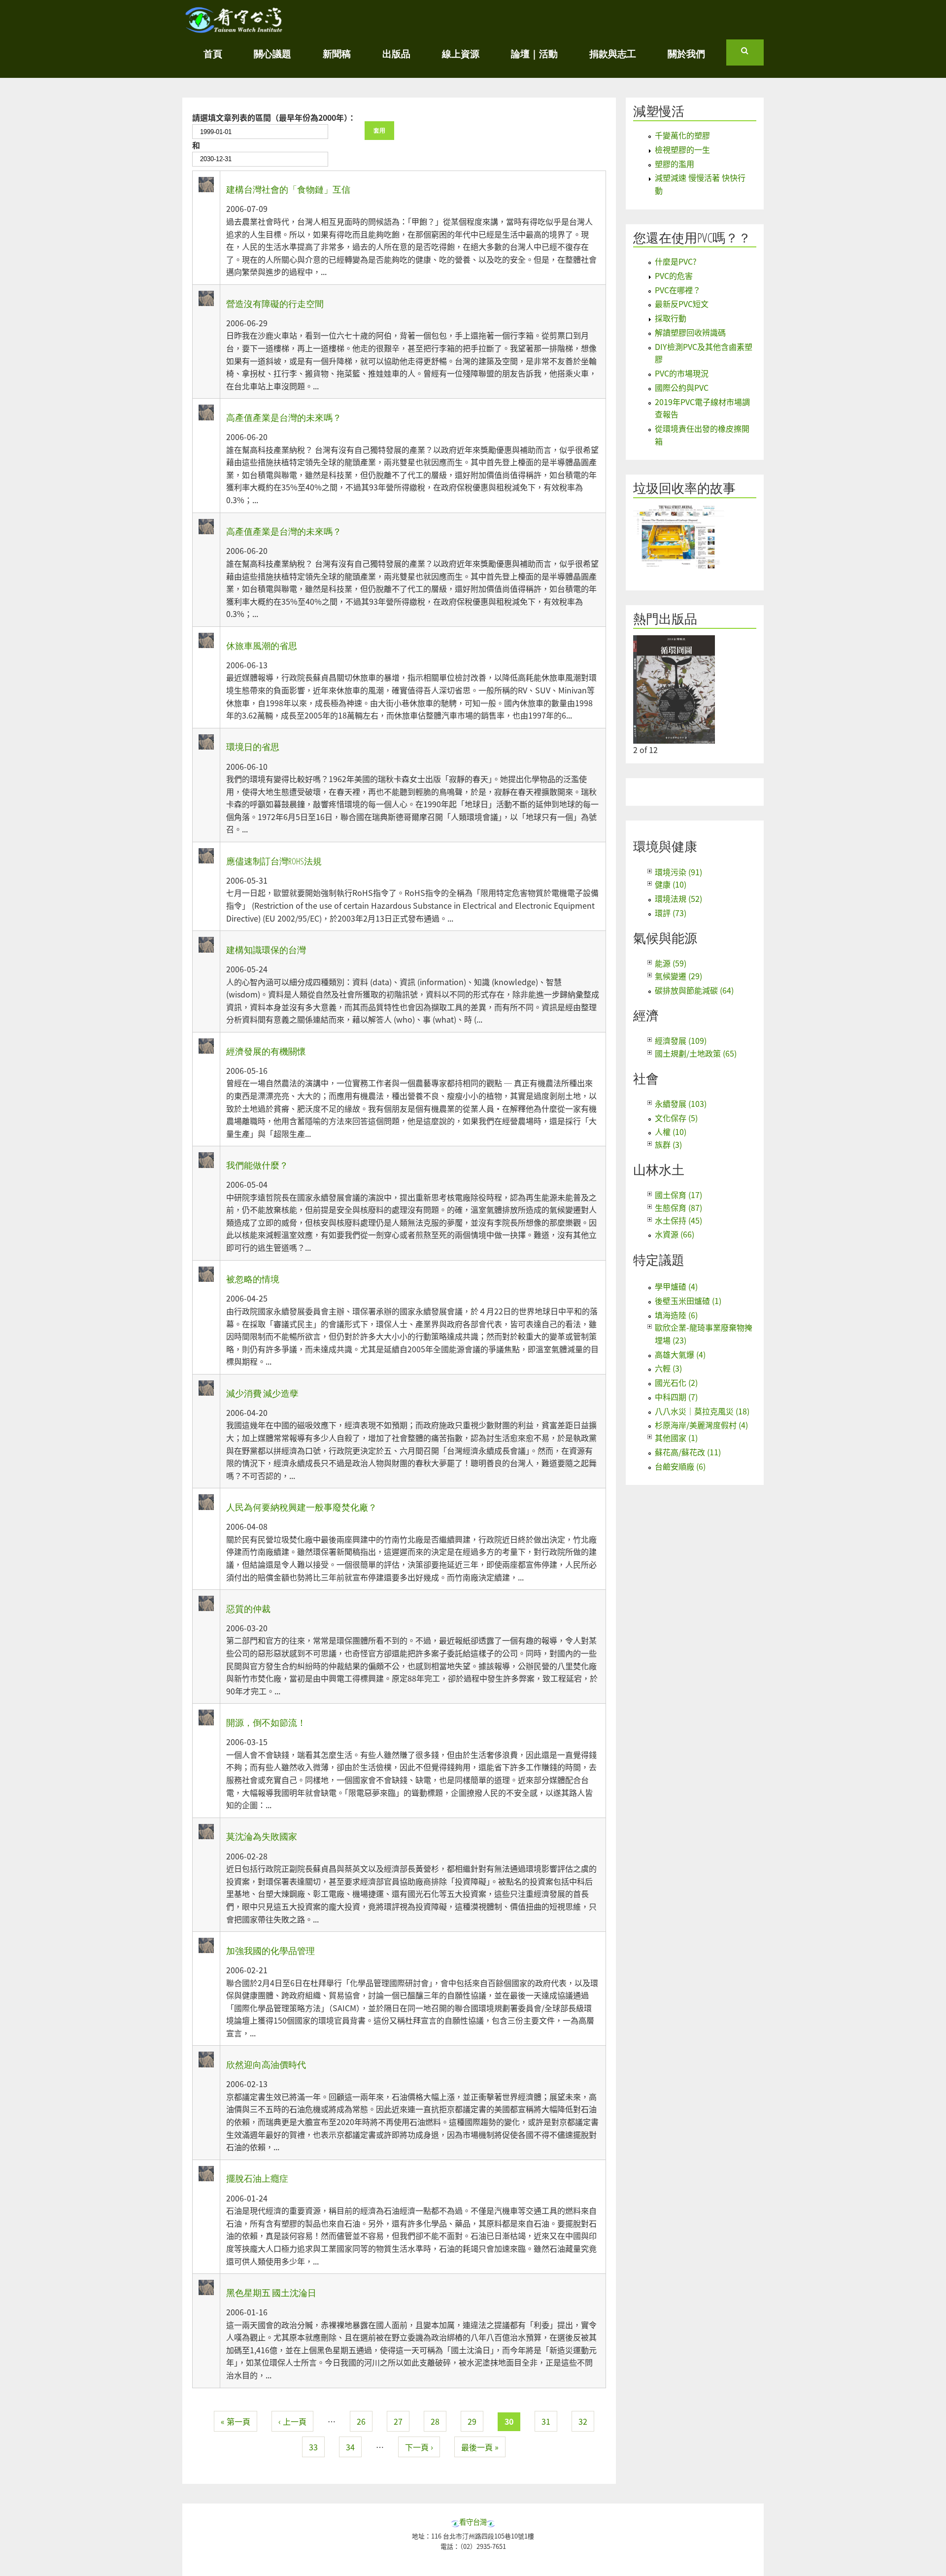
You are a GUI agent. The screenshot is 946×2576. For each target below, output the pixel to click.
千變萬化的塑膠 (682, 135)
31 (546, 2421)
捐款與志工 (613, 53)
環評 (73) (671, 913)
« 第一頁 (236, 2421)
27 (398, 2421)
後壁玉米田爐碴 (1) (688, 1301)
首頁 (213, 53)
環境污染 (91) (678, 872)
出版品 (396, 53)
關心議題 (272, 53)
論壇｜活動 (534, 53)
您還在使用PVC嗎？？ (692, 238)
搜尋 (752, 55)
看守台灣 (473, 2522)
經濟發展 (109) (681, 1040)
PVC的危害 (674, 275)
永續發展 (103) (681, 1103)
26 (361, 2421)
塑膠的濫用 (675, 164)
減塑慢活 (659, 111)
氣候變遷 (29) (678, 976)
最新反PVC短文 (682, 304)
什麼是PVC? (676, 261)
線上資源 (461, 53)
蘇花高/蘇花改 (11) (688, 1452)
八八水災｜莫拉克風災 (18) (702, 1411)
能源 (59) (671, 963)
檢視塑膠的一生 (682, 149)
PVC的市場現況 (682, 373)
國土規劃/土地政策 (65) (696, 1053)
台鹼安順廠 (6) (680, 1466)
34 (350, 2447)
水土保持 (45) (678, 1220)
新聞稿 (337, 53)
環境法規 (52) (678, 898)
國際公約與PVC (682, 387)
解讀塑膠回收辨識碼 (690, 332)
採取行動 (671, 318)
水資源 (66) (675, 1234)
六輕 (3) (668, 1368)
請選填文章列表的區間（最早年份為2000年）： (274, 117)
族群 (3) (668, 1144)
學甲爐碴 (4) (676, 1286)
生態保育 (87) (678, 1207)
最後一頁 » (480, 2447)
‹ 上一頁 (292, 2421)
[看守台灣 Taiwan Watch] (234, 28)
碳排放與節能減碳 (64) (694, 990)
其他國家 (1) (676, 1438)
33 (313, 2447)
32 (583, 2421)
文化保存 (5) (676, 1118)
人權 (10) (671, 1132)
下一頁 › (419, 2447)
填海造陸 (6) (676, 1315)
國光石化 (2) (676, 1382)
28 (435, 2421)
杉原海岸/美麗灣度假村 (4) (701, 1425)
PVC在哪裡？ (678, 290)
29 (472, 2421)
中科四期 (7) (676, 1397)
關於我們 (686, 53)
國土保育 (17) (678, 1195)
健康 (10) (671, 884)
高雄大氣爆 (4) (680, 1354)
